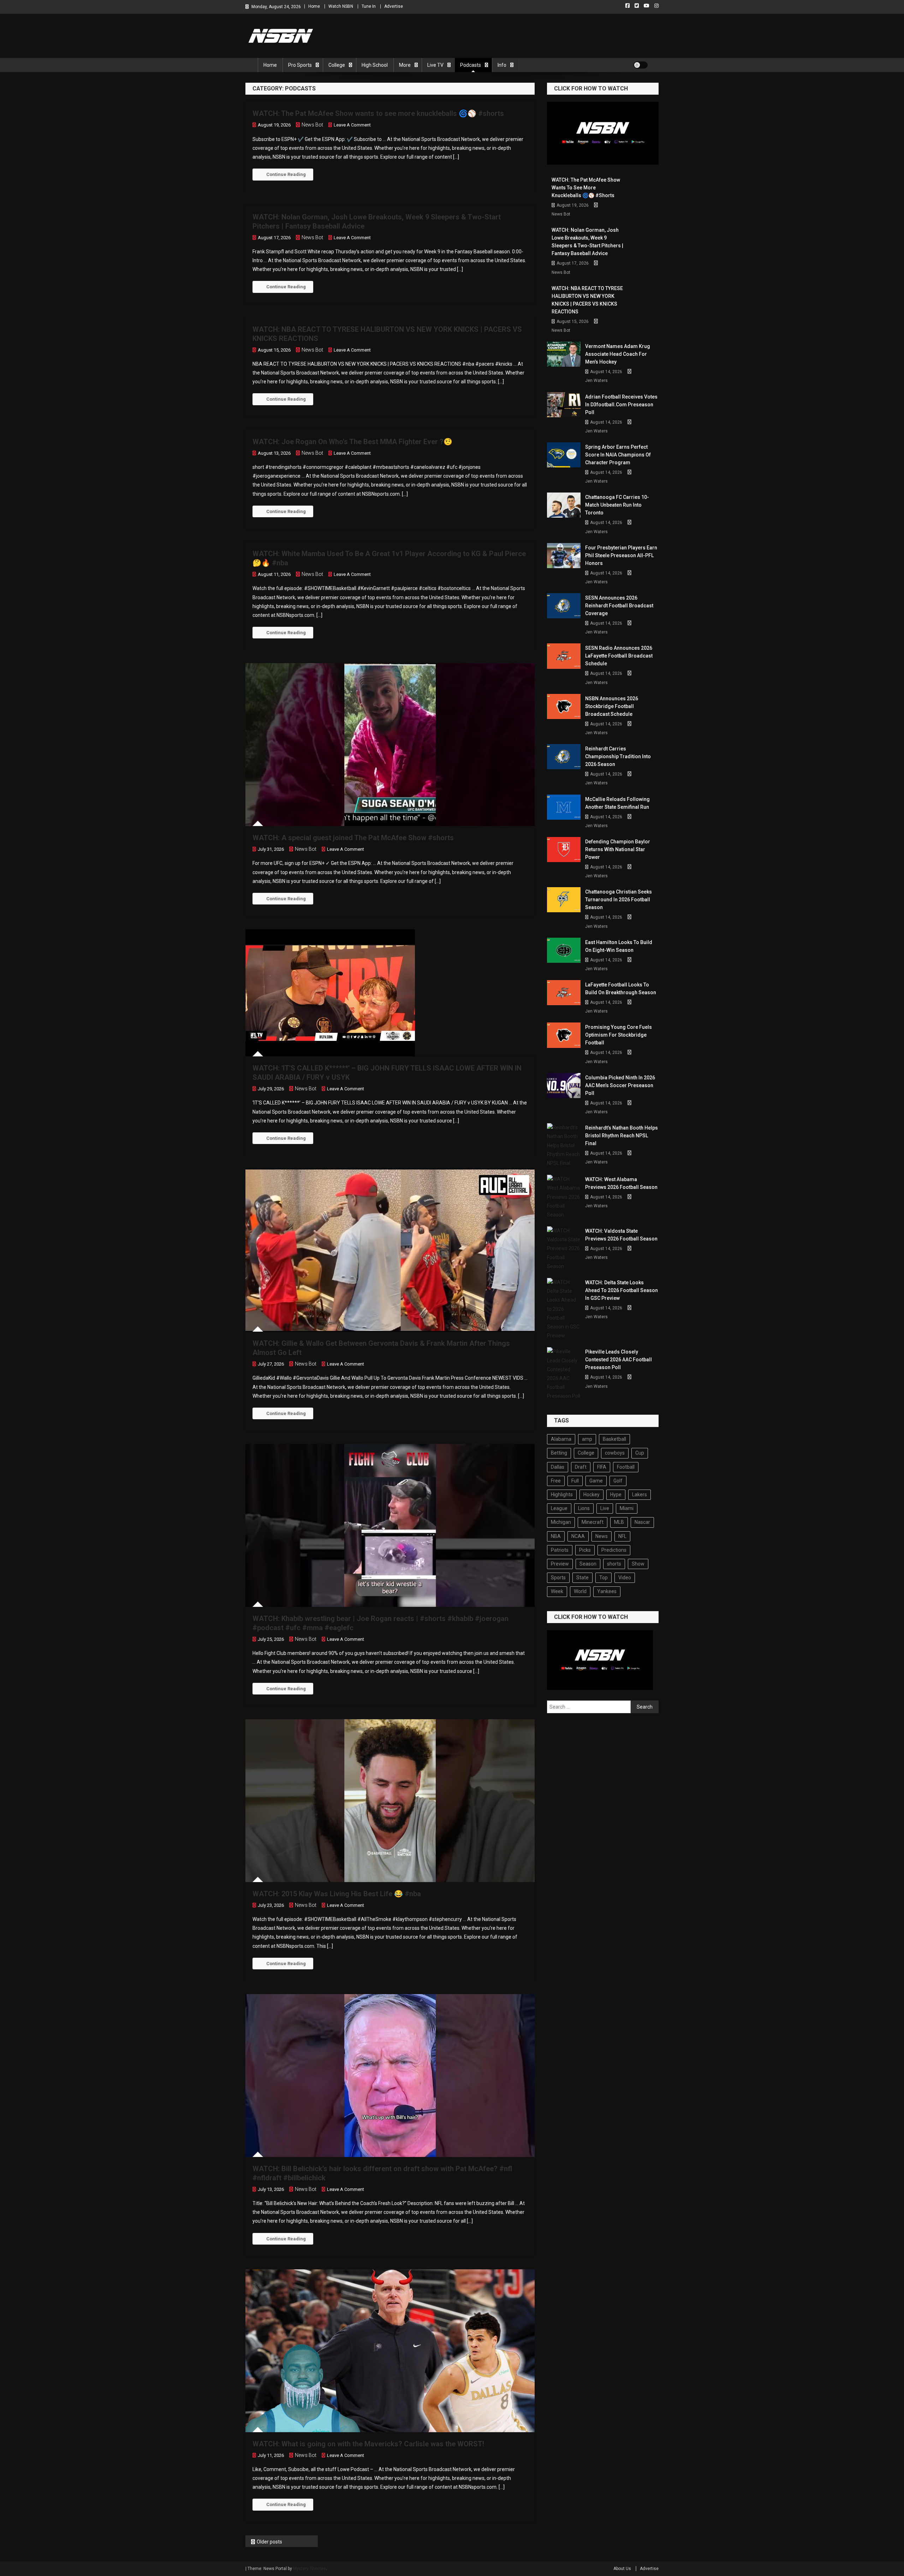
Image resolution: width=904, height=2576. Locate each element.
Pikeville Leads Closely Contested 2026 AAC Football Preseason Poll (618, 1360)
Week (557, 1591)
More (405, 65)
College (337, 65)
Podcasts (471, 65)
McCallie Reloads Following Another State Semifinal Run (617, 803)
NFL (622, 1536)
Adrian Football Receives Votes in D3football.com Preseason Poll (621, 405)
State (582, 1578)
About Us (622, 2569)
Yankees (607, 1591)
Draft (581, 1467)
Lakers (640, 1495)
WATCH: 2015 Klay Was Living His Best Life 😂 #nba (337, 1894)
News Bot (312, 125)
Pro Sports (300, 65)
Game (596, 1481)
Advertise (394, 6)
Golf (618, 1481)
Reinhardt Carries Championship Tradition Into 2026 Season (618, 756)
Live (605, 1508)
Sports (558, 1578)
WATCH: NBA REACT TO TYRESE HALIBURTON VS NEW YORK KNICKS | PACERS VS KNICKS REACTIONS (587, 300)
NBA (556, 1536)
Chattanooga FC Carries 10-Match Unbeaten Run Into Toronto (617, 505)
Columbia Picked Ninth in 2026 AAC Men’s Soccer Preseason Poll (620, 1085)
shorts (614, 1564)
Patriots (560, 1550)
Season (588, 1564)
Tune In (369, 6)
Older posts (269, 2542)
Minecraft (593, 1522)
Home (314, 6)
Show (638, 1564)
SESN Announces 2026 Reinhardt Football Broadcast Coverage (619, 606)
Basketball (614, 1439)
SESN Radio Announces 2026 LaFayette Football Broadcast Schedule (619, 656)
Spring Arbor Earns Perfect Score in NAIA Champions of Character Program (618, 455)
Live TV (435, 65)
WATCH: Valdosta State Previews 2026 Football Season (621, 1235)
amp (587, 1439)
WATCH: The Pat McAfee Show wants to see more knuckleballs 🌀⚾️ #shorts (378, 113)
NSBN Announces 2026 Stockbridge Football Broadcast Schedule (612, 706)
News (602, 1536)
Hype (616, 1495)
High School (375, 65)
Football (626, 1467)
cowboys (615, 1453)
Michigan (561, 1522)
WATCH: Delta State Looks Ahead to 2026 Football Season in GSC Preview (621, 1290)
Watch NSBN (341, 6)
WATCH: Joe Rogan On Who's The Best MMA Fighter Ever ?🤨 (352, 442)
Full (575, 1481)
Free (556, 1481)
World (580, 1591)
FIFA (602, 1467)
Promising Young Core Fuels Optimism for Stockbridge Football (618, 1035)
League (559, 1508)
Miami (627, 1508)
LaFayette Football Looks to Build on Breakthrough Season (621, 989)
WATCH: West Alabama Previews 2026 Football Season (621, 1183)
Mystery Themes (310, 2569)
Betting (559, 1453)
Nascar (642, 1522)
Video (625, 1578)
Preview (560, 1564)
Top (603, 1578)
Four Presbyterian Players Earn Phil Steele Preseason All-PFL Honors (621, 555)
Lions (584, 1508)
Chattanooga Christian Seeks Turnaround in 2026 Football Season (618, 900)
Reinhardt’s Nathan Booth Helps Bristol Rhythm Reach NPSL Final (621, 1136)
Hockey (591, 1495)
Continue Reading (286, 174)
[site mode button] (641, 65)
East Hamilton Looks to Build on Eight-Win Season (619, 946)
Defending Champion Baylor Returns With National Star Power (618, 849)
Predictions (614, 1550)
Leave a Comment (352, 125)
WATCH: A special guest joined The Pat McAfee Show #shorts (353, 838)
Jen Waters (596, 381)
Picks (585, 1550)
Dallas (558, 1467)
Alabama (561, 1439)
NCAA (578, 1536)
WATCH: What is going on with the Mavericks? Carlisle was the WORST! (368, 2444)
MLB (619, 1522)
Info (502, 65)
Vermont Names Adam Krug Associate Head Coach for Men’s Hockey (618, 354)
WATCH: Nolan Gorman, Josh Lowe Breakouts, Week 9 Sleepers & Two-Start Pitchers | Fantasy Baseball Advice (587, 242)
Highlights (562, 1495)
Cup (640, 1453)
